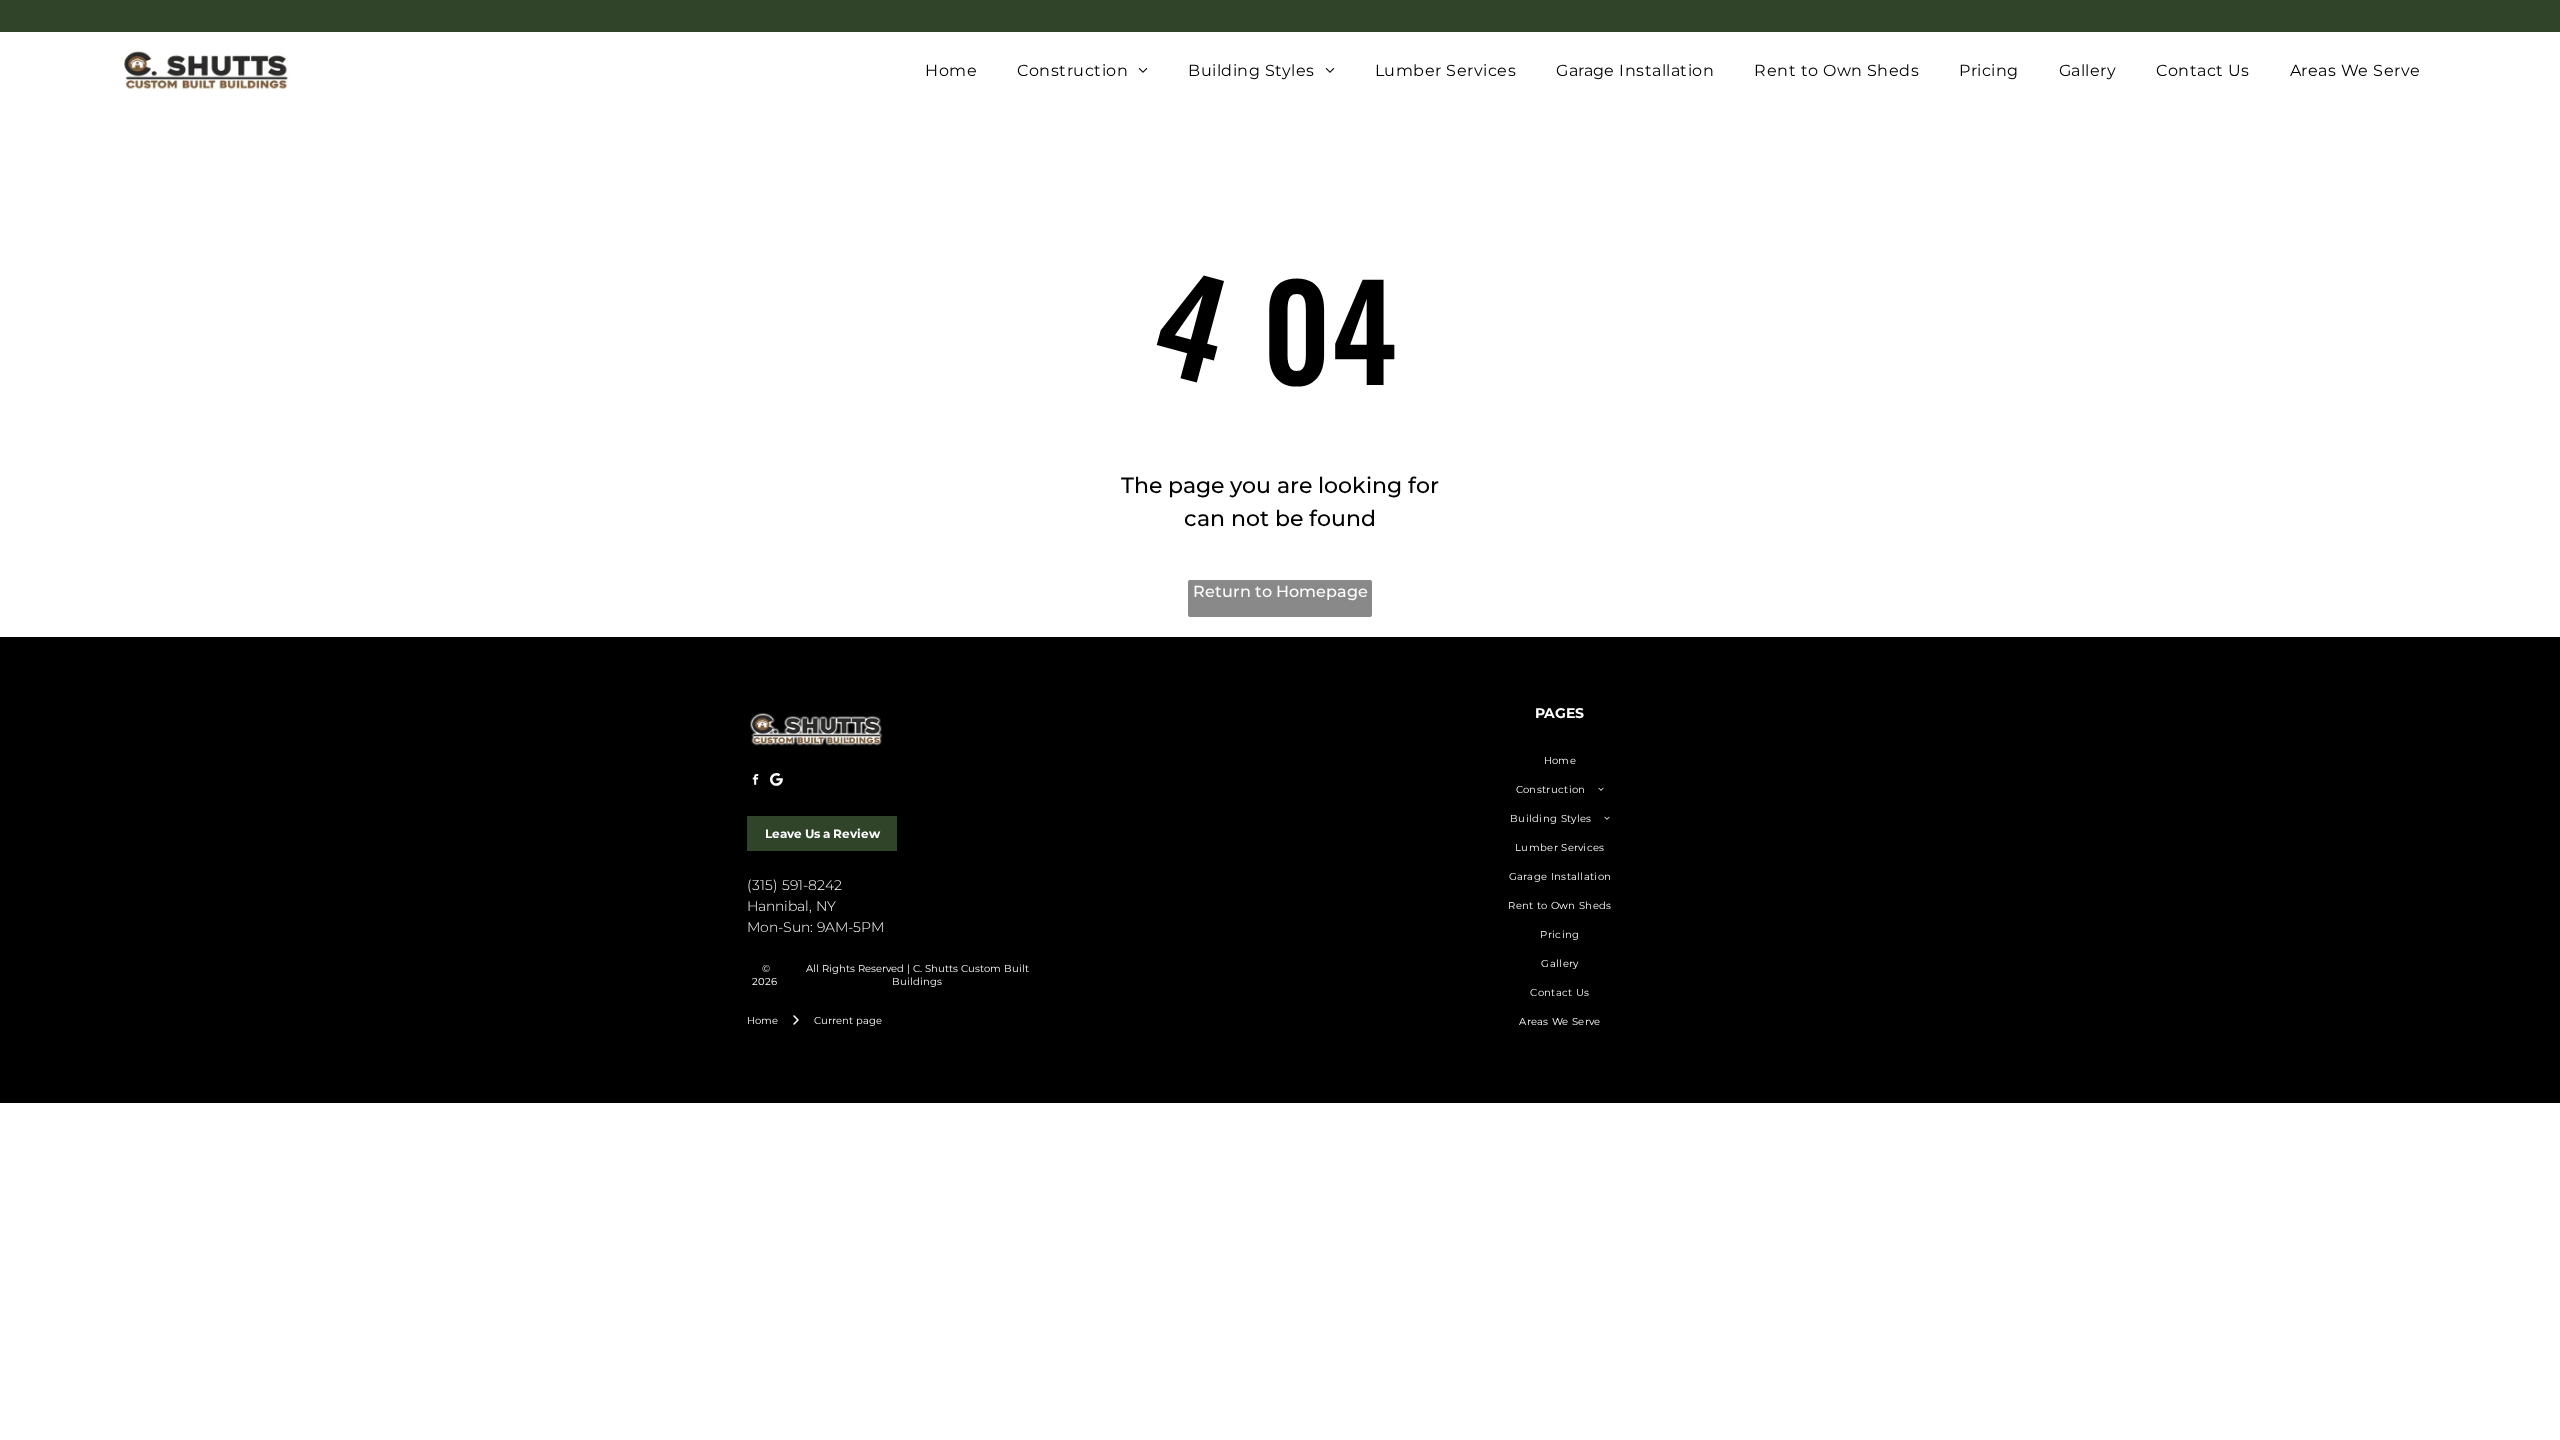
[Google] (776, 781)
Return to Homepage (1280, 591)
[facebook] (755, 781)
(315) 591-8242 (794, 885)
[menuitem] (951, 70)
